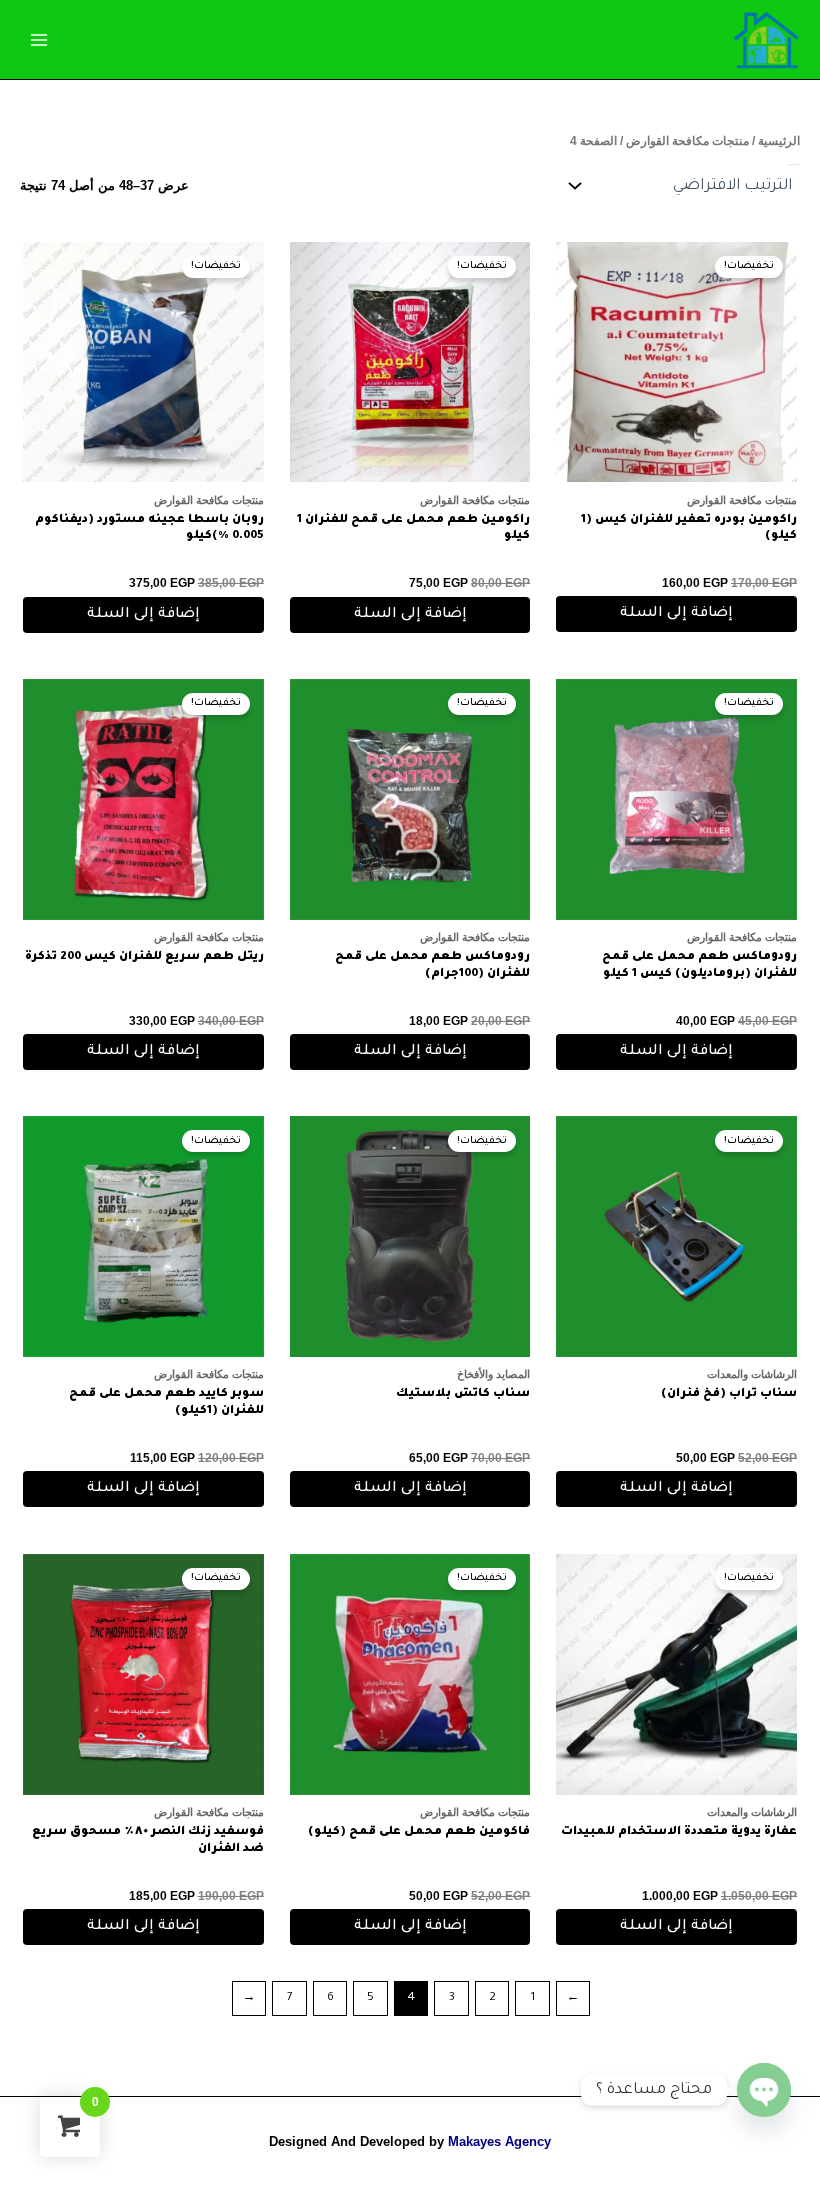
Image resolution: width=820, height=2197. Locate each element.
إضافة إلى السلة (676, 614)
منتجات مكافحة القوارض (687, 141)
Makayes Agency (499, 2141)
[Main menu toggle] (39, 39)
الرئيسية (779, 141)
